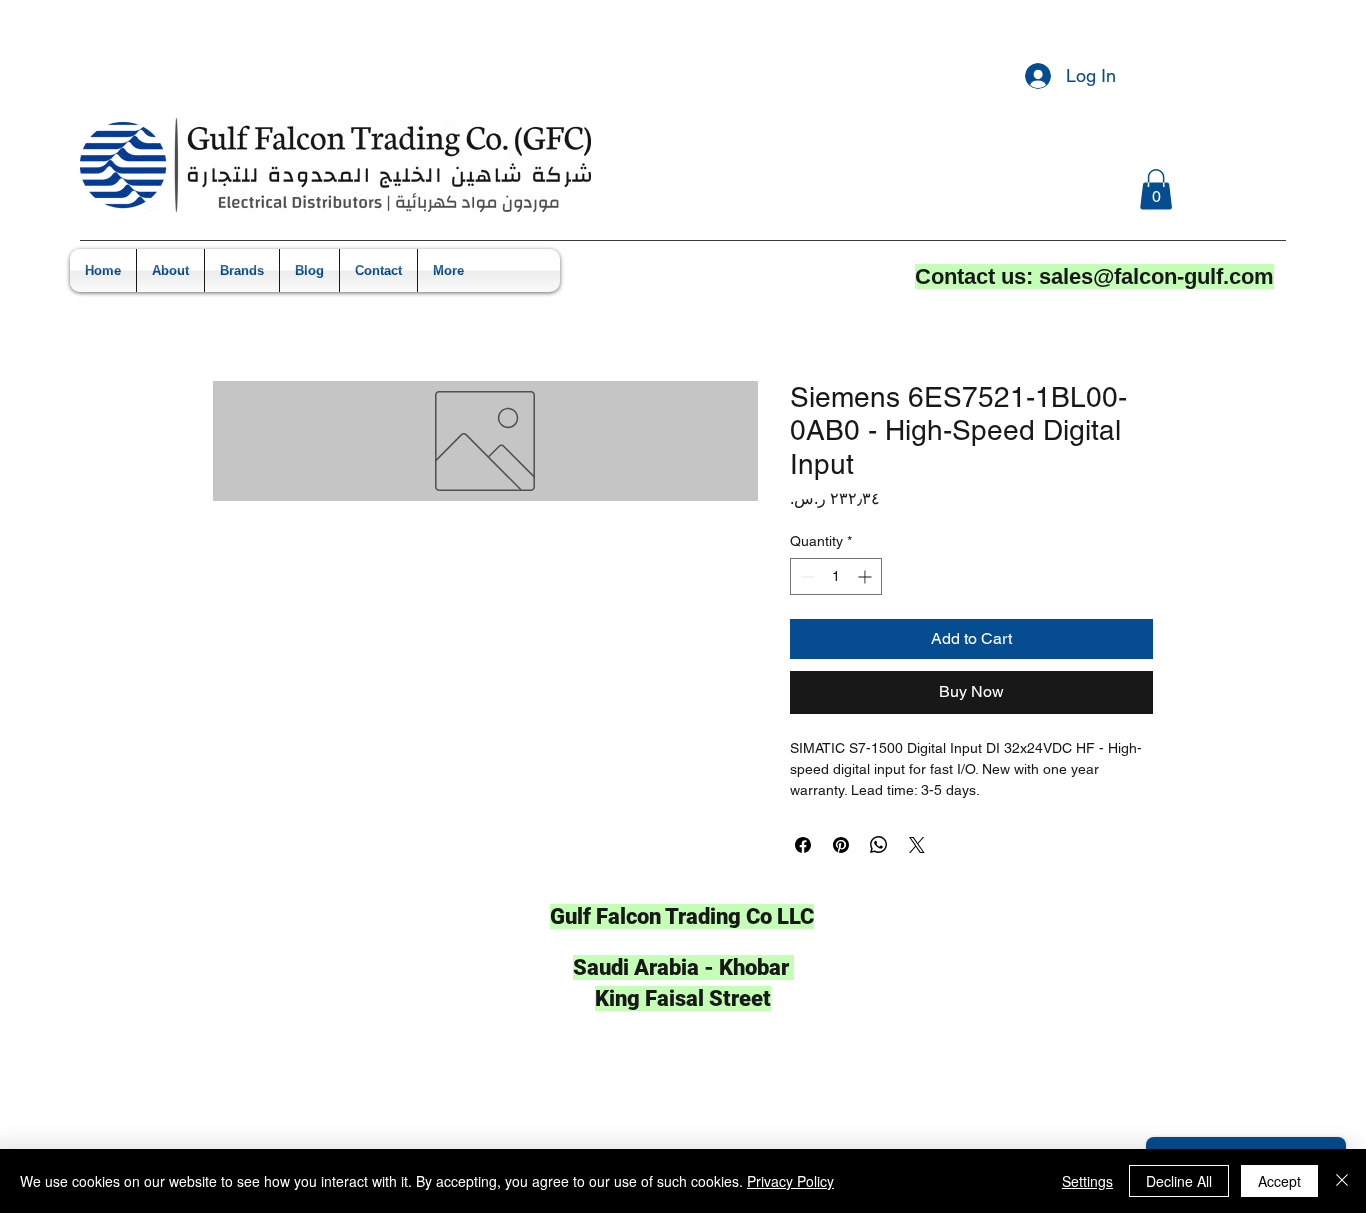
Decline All (1179, 1181)
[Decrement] (805, 576)
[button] (1156, 189)
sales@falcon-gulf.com (1156, 276)
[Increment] (866, 576)
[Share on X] (917, 845)
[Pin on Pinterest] (841, 845)
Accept (1279, 1181)
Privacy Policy (790, 1181)
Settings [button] (1087, 1181)
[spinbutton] (836, 576)
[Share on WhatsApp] (879, 845)
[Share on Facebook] (803, 845)
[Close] (1342, 1181)
